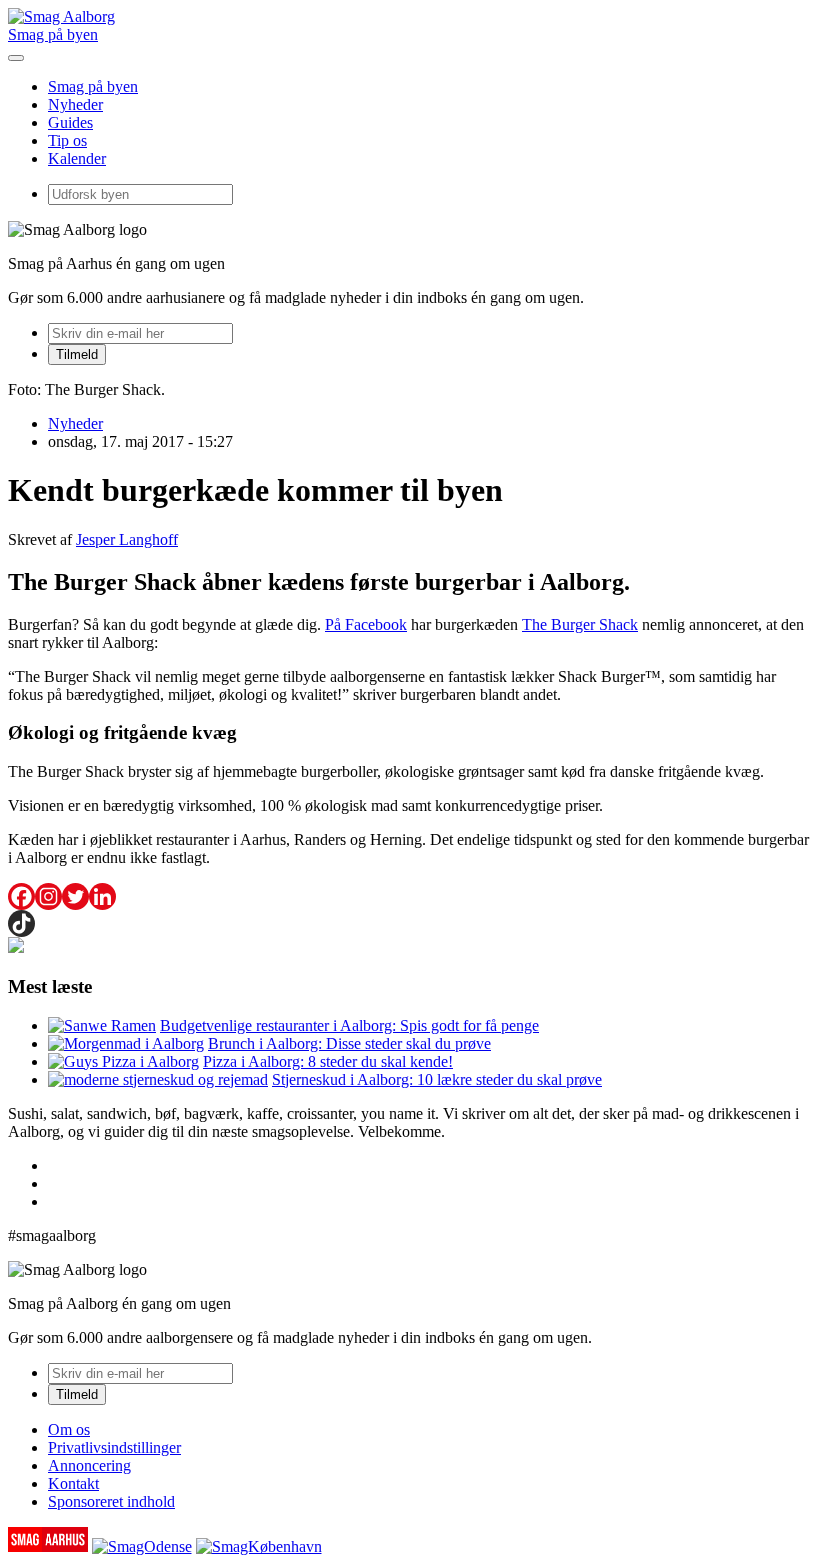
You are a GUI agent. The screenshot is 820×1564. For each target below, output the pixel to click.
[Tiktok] (21, 923)
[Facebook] (21, 896)
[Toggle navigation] (16, 58)
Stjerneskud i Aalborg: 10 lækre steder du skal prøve (437, 1079)
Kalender (77, 158)
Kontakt (73, 1483)
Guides (70, 122)
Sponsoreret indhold (111, 1501)
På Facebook (366, 624)
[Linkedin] (102, 896)
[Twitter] (75, 896)
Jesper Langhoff (127, 539)
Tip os (67, 140)
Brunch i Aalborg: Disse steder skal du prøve (349, 1043)
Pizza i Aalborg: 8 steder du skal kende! (328, 1061)
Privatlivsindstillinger (114, 1447)
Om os (69, 1429)
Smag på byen (53, 34)
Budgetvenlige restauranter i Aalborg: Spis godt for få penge (349, 1025)
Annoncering (89, 1465)
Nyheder (75, 104)
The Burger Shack (580, 624)
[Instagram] (48, 896)
